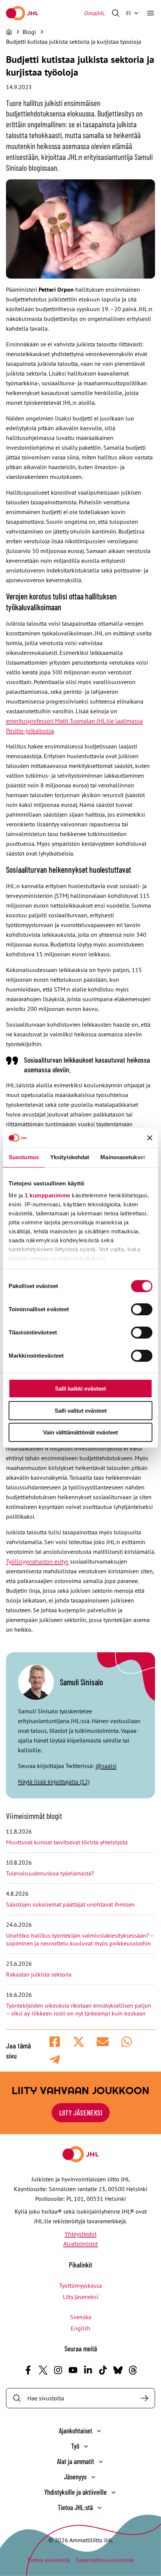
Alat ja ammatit (75, 2461)
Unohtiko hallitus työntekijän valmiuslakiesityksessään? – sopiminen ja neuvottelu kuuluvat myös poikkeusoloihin (80, 1939)
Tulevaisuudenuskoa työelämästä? (50, 1873)
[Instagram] (58, 2370)
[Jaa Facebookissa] (55, 2042)
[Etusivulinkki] (22, 13)
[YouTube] (73, 2370)
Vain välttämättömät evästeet (80, 1432)
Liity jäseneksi (80, 2297)
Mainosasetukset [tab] (123, 1157)
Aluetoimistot (80, 2244)
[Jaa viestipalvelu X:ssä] (79, 2042)
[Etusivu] (9, 32)
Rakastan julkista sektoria (40, 1974)
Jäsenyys (75, 2477)
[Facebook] (28, 2370)
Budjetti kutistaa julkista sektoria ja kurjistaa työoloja (74, 42)
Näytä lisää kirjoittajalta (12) (54, 1781)
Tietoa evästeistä (48, 2560)
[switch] (142, 1309)
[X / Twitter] (43, 2370)
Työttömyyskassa (80, 2285)
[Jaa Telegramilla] (55, 2060)
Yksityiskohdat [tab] (70, 1157)
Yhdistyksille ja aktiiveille (75, 2492)
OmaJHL (95, 13)
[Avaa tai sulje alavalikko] (99, 2431)
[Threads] (133, 2370)
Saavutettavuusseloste (105, 2560)
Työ (75, 2446)
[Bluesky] (118, 2370)
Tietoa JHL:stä (75, 2507)
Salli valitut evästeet (81, 1411)
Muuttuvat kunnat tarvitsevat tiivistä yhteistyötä (67, 1842)
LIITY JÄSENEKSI (81, 2112)
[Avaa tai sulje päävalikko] (151, 13)
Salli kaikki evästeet (80, 1389)
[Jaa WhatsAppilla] (127, 2042)
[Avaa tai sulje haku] (116, 13)
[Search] (145, 2398)
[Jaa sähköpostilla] (103, 2042)
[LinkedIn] (88, 2370)
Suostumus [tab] (24, 1157)
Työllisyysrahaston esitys (37, 1561)
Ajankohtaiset (75, 2431)
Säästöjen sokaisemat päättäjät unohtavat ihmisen (71, 1904)
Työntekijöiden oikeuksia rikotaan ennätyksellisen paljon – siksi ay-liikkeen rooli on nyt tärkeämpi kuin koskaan (79, 2009)
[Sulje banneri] (150, 1138)
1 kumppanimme (48, 1195)
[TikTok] (103, 2370)
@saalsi (106, 1766)
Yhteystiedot (81, 2234)
